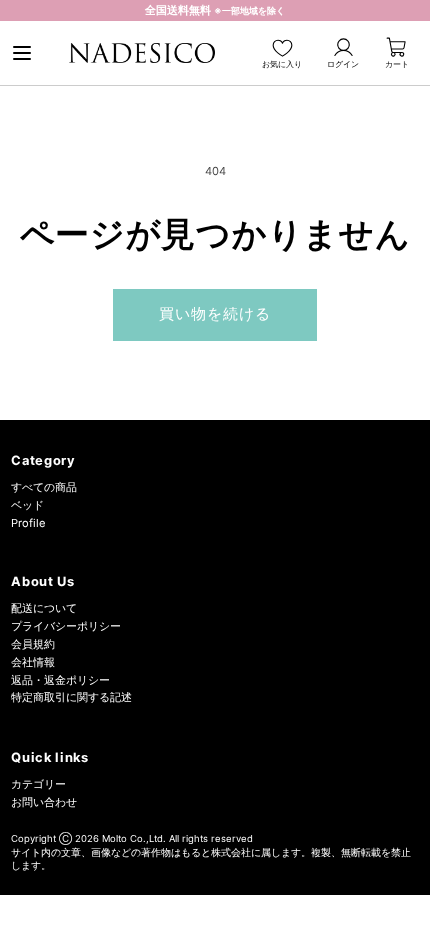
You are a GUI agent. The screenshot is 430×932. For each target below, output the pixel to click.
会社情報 (33, 662)
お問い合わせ (44, 802)
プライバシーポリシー (66, 626)
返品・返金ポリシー (60, 680)
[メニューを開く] (22, 53)
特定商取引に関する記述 (71, 697)
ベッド (27, 505)
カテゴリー (38, 784)
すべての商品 (44, 487)
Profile (28, 523)
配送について (44, 608)
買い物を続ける (215, 314)
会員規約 (33, 644)
